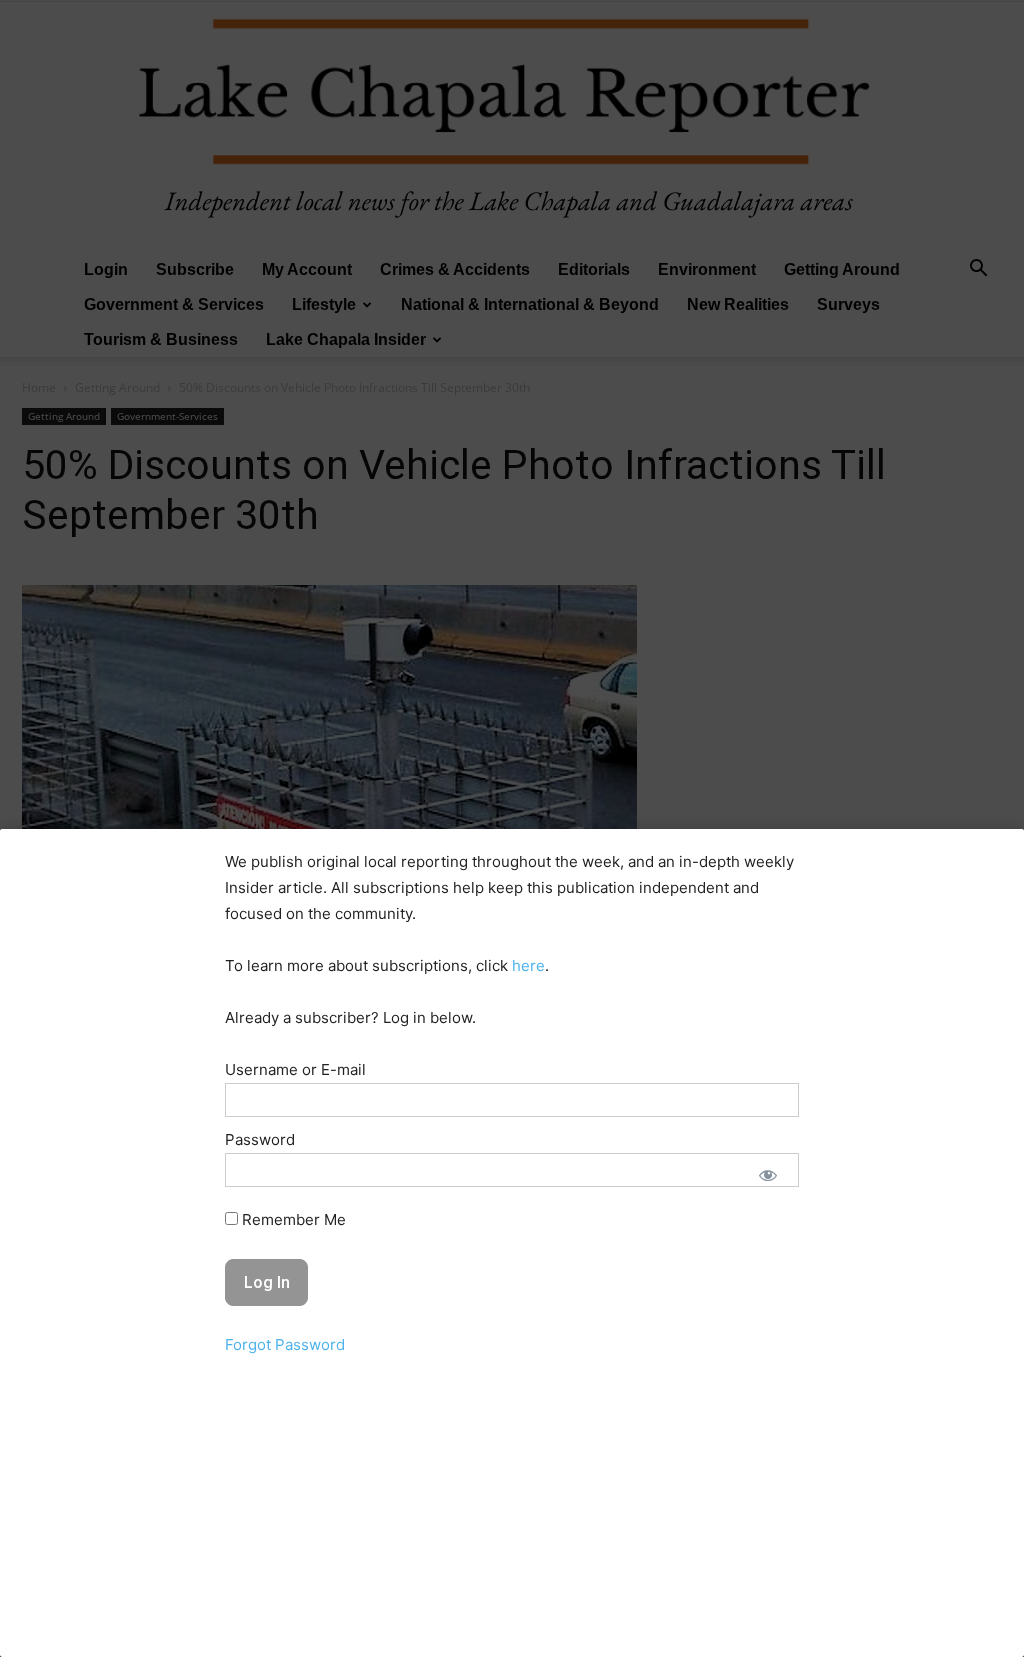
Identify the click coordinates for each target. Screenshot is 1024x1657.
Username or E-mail (295, 1069)
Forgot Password (285, 1344)
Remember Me (292, 1219)
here (528, 965)
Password (260, 1139)
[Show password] (768, 1175)
